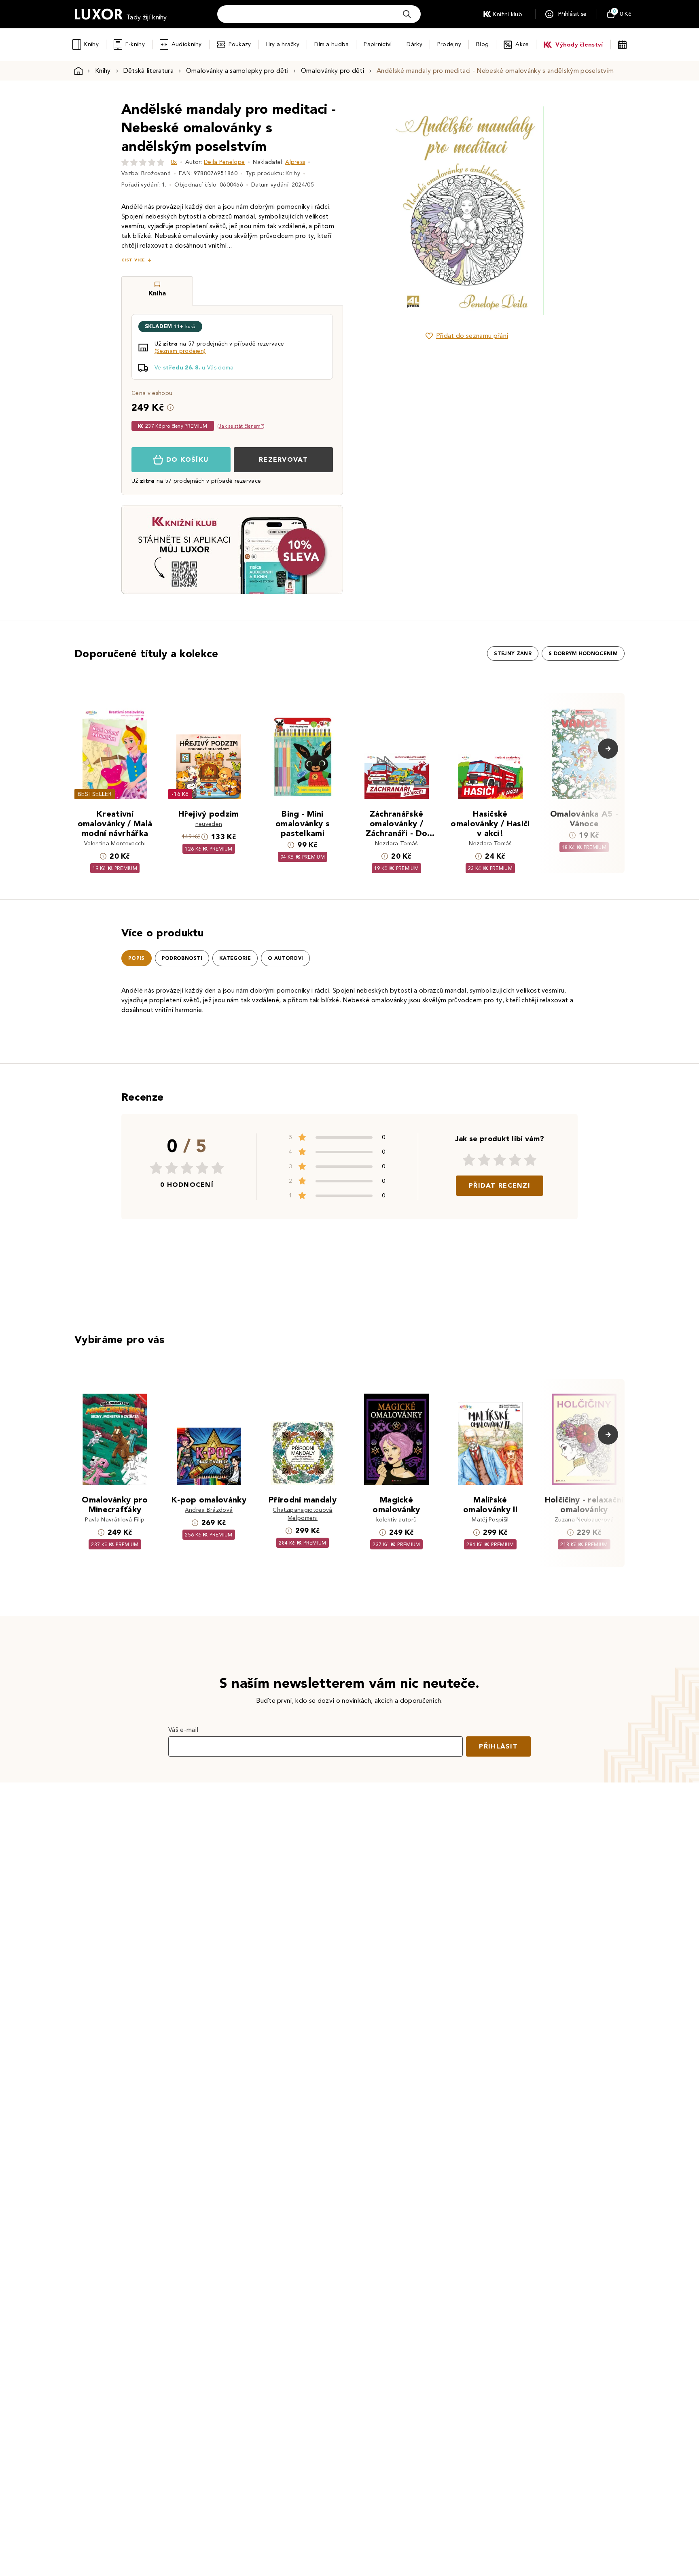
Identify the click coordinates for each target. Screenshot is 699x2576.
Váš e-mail (183, 1730)
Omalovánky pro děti (333, 71)
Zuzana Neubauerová (584, 1520)
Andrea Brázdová (209, 1510)
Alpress (295, 162)
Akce (522, 44)
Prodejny (449, 44)
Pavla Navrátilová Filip (115, 1520)
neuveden (209, 824)
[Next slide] (558, 211)
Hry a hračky (283, 44)
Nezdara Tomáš (396, 843)
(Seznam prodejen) (180, 351)
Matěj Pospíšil (490, 1520)
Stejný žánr (513, 654)
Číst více (133, 260)
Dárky (414, 44)
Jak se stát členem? (241, 426)
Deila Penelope (224, 162)
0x (174, 162)
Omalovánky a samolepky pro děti (237, 71)
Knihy (91, 44)
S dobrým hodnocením (583, 654)
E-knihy (135, 44)
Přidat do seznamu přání (472, 336)
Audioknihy (187, 44)
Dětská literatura (148, 71)
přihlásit (498, 1746)
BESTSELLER (95, 794)
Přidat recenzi (500, 1185)
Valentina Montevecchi (115, 843)
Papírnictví (378, 44)
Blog (482, 44)
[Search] (407, 14)
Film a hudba (331, 44)
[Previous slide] (376, 211)
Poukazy (240, 44)
